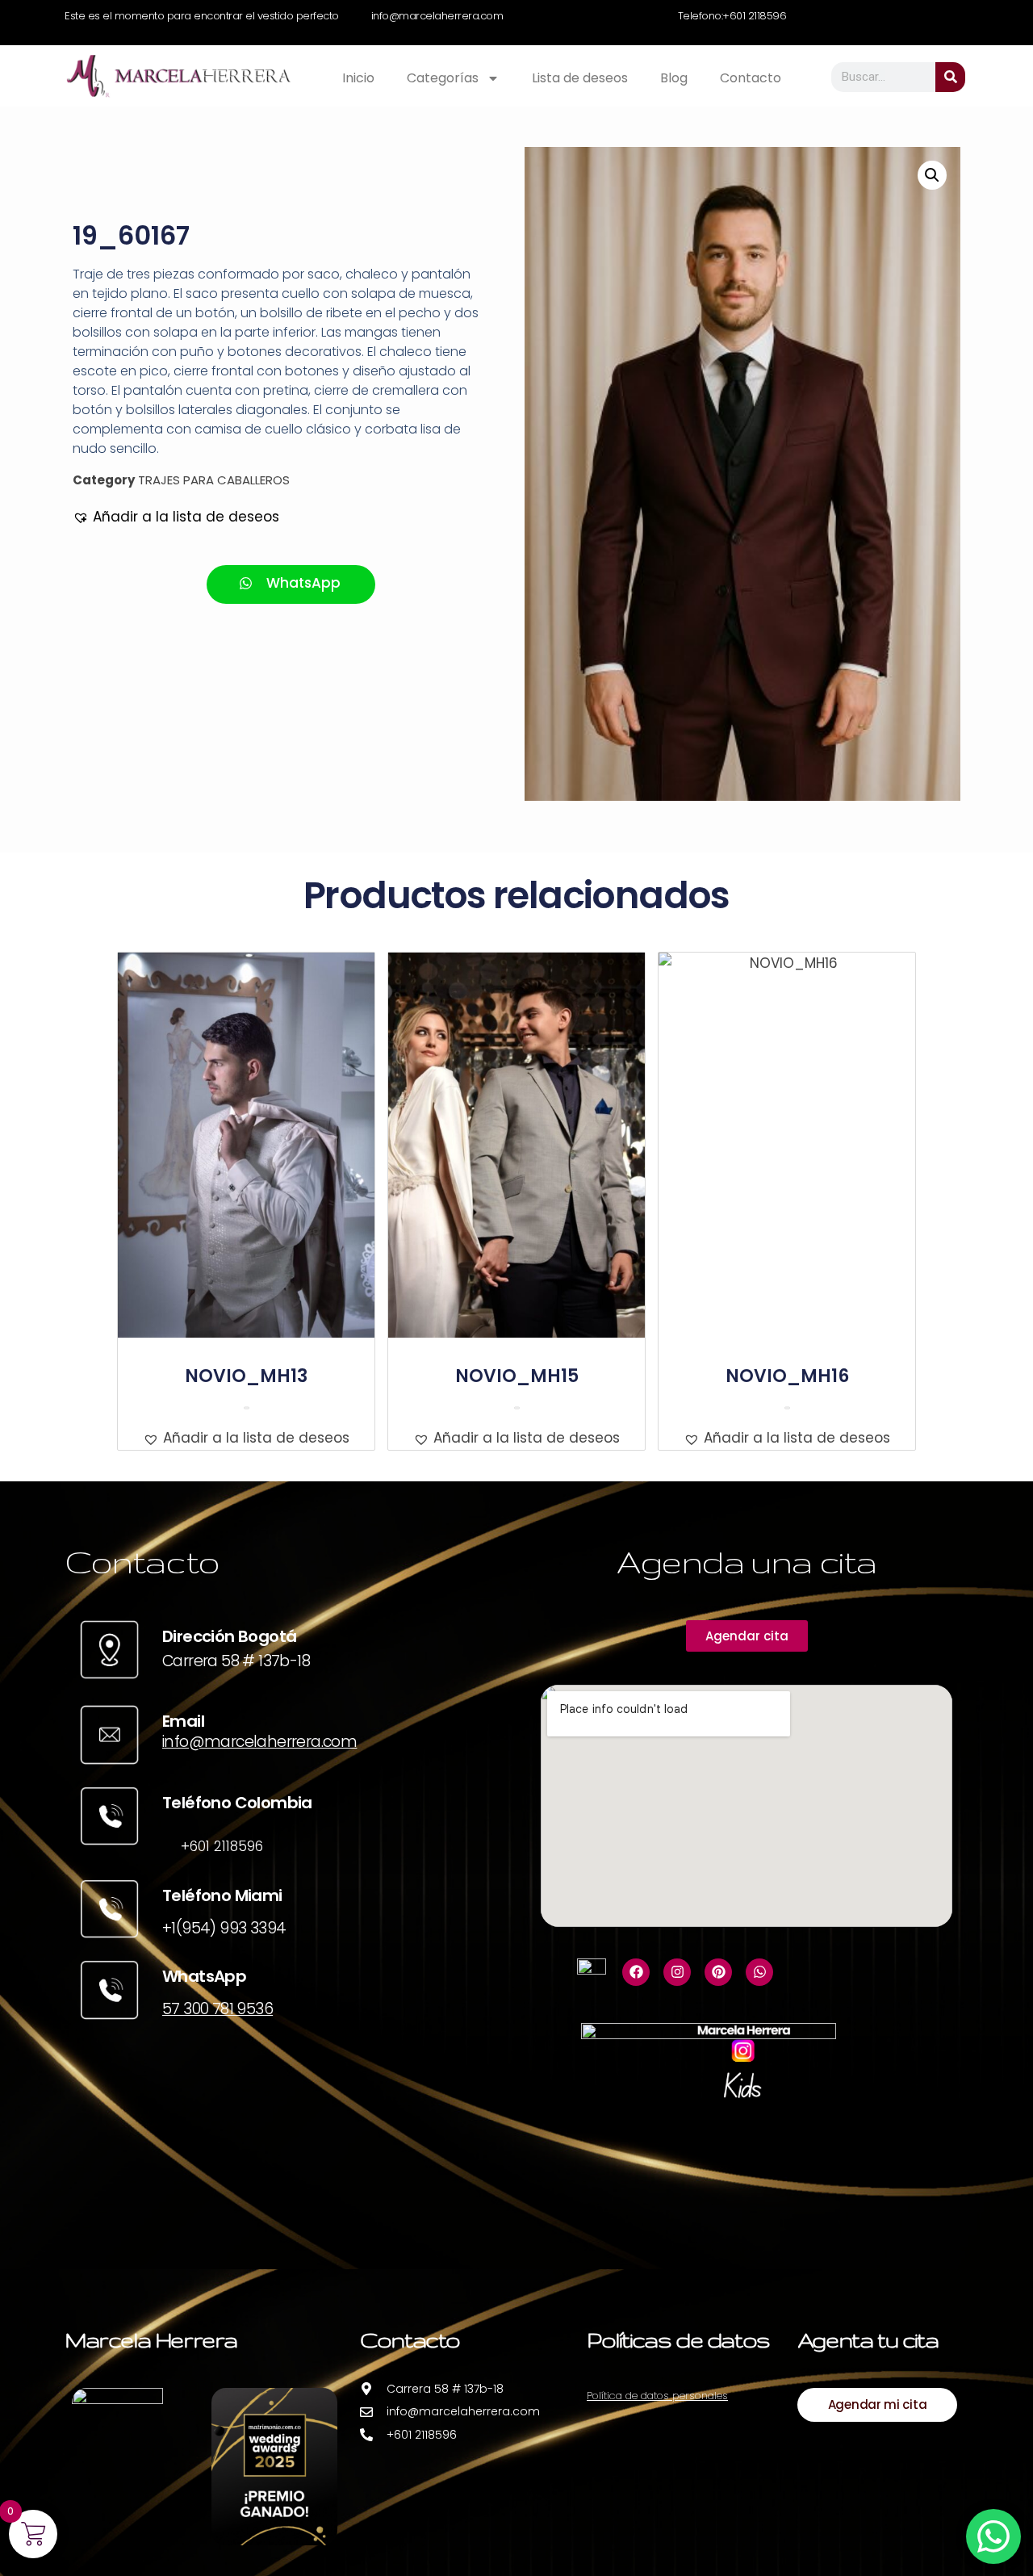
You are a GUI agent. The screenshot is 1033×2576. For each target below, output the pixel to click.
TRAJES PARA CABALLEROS (214, 480)
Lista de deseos (580, 78)
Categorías (443, 78)
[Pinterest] (718, 1972)
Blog (674, 78)
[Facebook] (636, 1972)
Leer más (247, 1408)
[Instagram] (677, 1972)
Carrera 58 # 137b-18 (236, 1661)
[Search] (950, 77)
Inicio (358, 78)
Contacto (751, 78)
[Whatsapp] (759, 1972)
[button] (176, 517)
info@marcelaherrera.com (259, 1742)
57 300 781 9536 (217, 2009)
